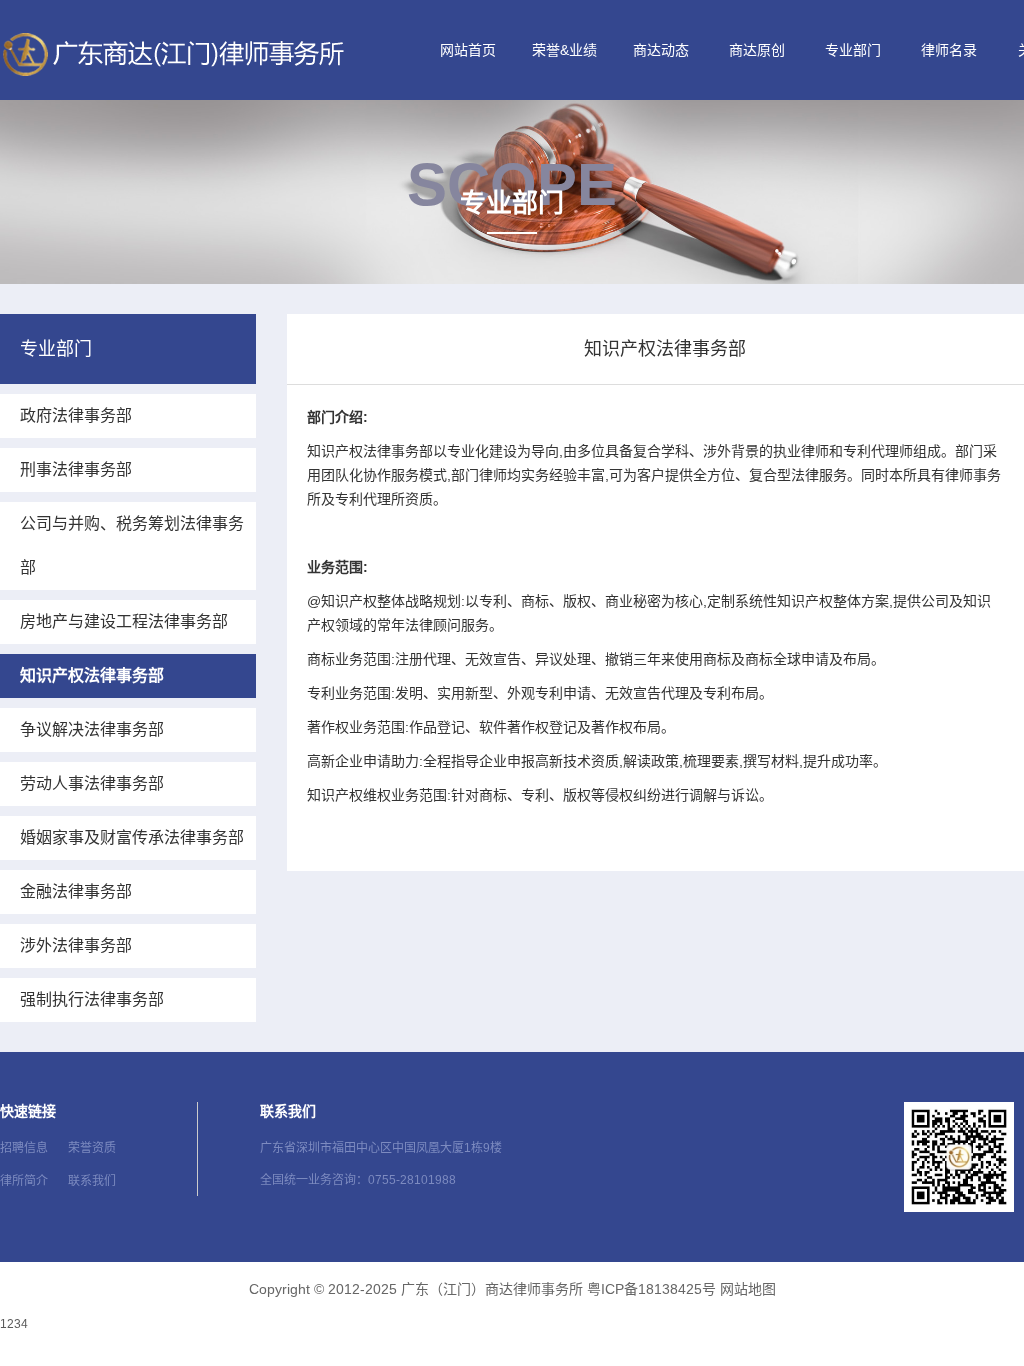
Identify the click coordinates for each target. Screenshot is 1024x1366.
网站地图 (748, 1289)
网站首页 (468, 50)
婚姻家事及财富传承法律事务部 (132, 837)
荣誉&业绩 (564, 50)
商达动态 (661, 50)
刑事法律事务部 (76, 469)
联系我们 (92, 1181)
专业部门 (853, 50)
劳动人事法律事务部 (92, 783)
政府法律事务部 (76, 415)
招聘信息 (24, 1148)
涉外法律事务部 (76, 945)
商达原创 (757, 50)
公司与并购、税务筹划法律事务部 (132, 545)
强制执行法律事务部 (92, 999)
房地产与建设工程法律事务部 (124, 621)
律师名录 (949, 50)
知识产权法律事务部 (92, 675)
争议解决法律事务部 (92, 729)
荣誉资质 (92, 1148)
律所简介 (24, 1181)
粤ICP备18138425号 (651, 1289)
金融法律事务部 (76, 891)
